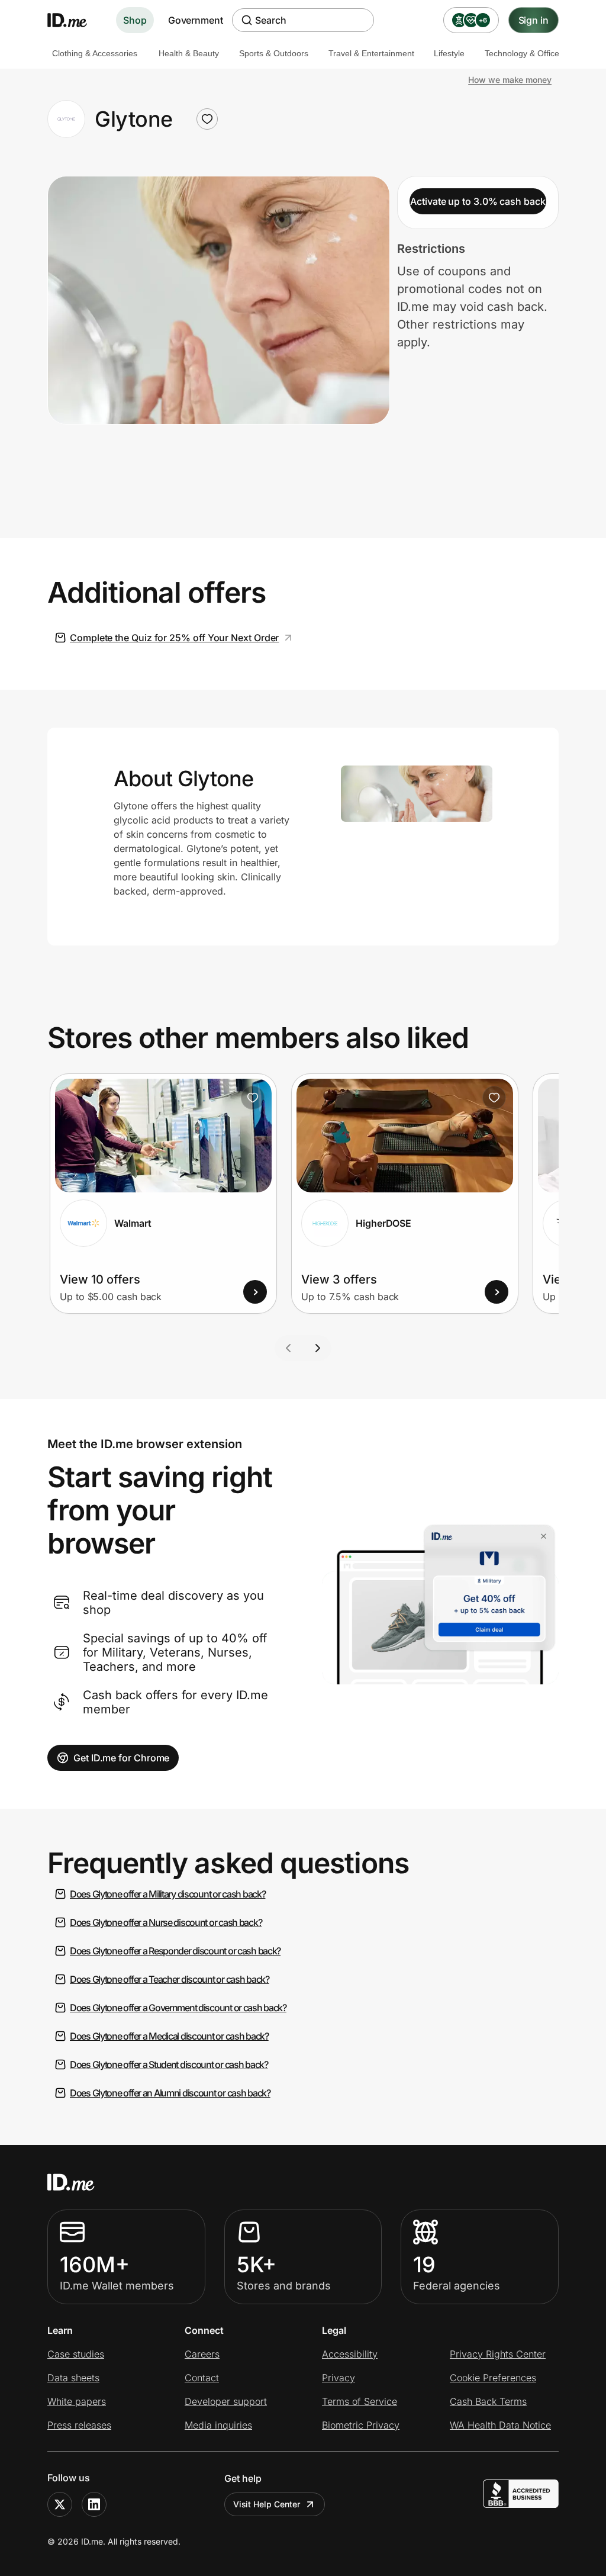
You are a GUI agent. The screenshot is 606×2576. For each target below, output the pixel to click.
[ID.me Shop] (75, 20)
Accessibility (350, 2354)
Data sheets (73, 2378)
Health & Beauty (189, 53)
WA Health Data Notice (500, 2425)
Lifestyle (449, 53)
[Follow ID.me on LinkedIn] (94, 2504)
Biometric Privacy (361, 2425)
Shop (135, 20)
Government (196, 20)
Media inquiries (218, 2425)
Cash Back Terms (488, 2401)
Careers (202, 2354)
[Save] (253, 1098)
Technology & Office (522, 53)
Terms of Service (360, 2401)
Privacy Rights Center (498, 2354)
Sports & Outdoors (274, 53)
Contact (202, 2378)
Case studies (76, 2354)
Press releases (79, 2425)
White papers (77, 2401)
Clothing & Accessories (95, 53)
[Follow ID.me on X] (60, 2504)
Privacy (339, 2378)
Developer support (226, 2401)
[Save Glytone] (207, 119)
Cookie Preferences (493, 2378)
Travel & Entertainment (371, 53)
